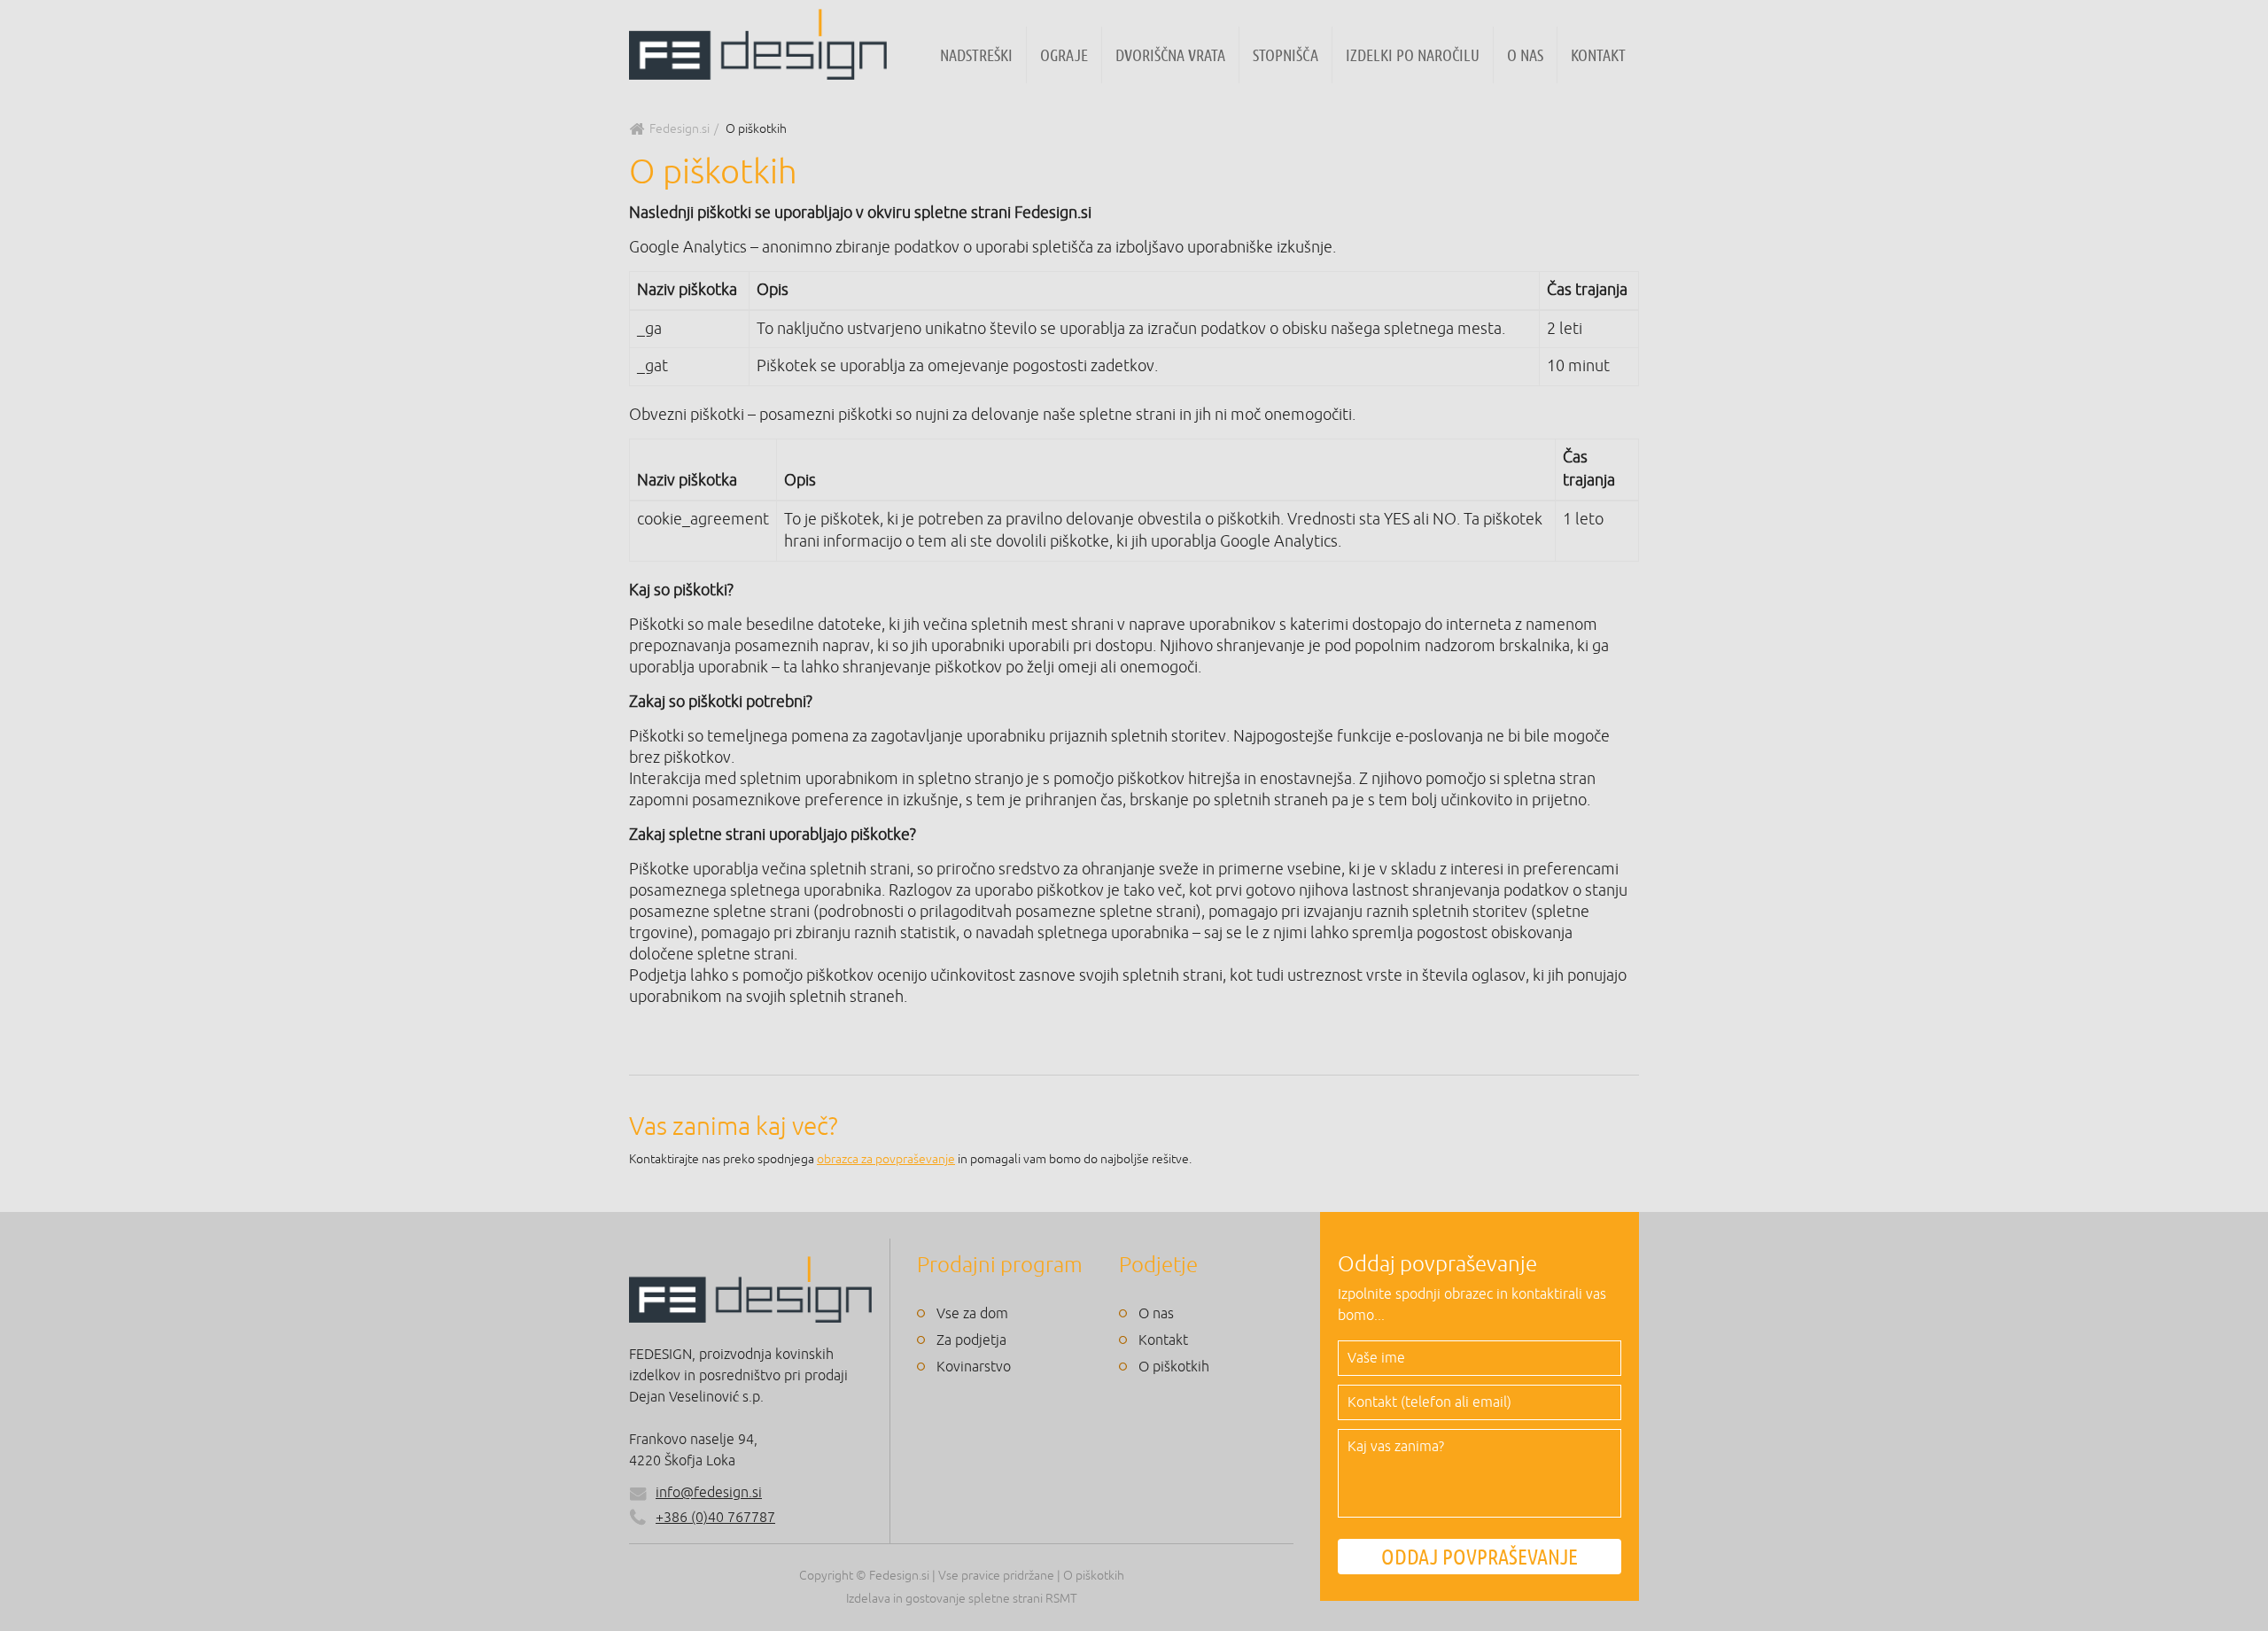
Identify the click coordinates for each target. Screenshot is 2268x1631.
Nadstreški (976, 55)
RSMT (1061, 1599)
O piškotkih (1174, 1367)
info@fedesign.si (709, 1493)
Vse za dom (972, 1314)
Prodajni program (1000, 1265)
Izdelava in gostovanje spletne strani (944, 1599)
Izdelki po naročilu (1413, 55)
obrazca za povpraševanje (886, 1159)
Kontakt (1598, 55)
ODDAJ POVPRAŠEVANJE (1480, 1557)
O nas (1525, 55)
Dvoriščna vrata (1170, 55)
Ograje (1064, 55)
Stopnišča (1285, 55)
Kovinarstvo (974, 1367)
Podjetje (1158, 1265)
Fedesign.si (680, 129)
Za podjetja (971, 1340)
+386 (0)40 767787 (715, 1518)
